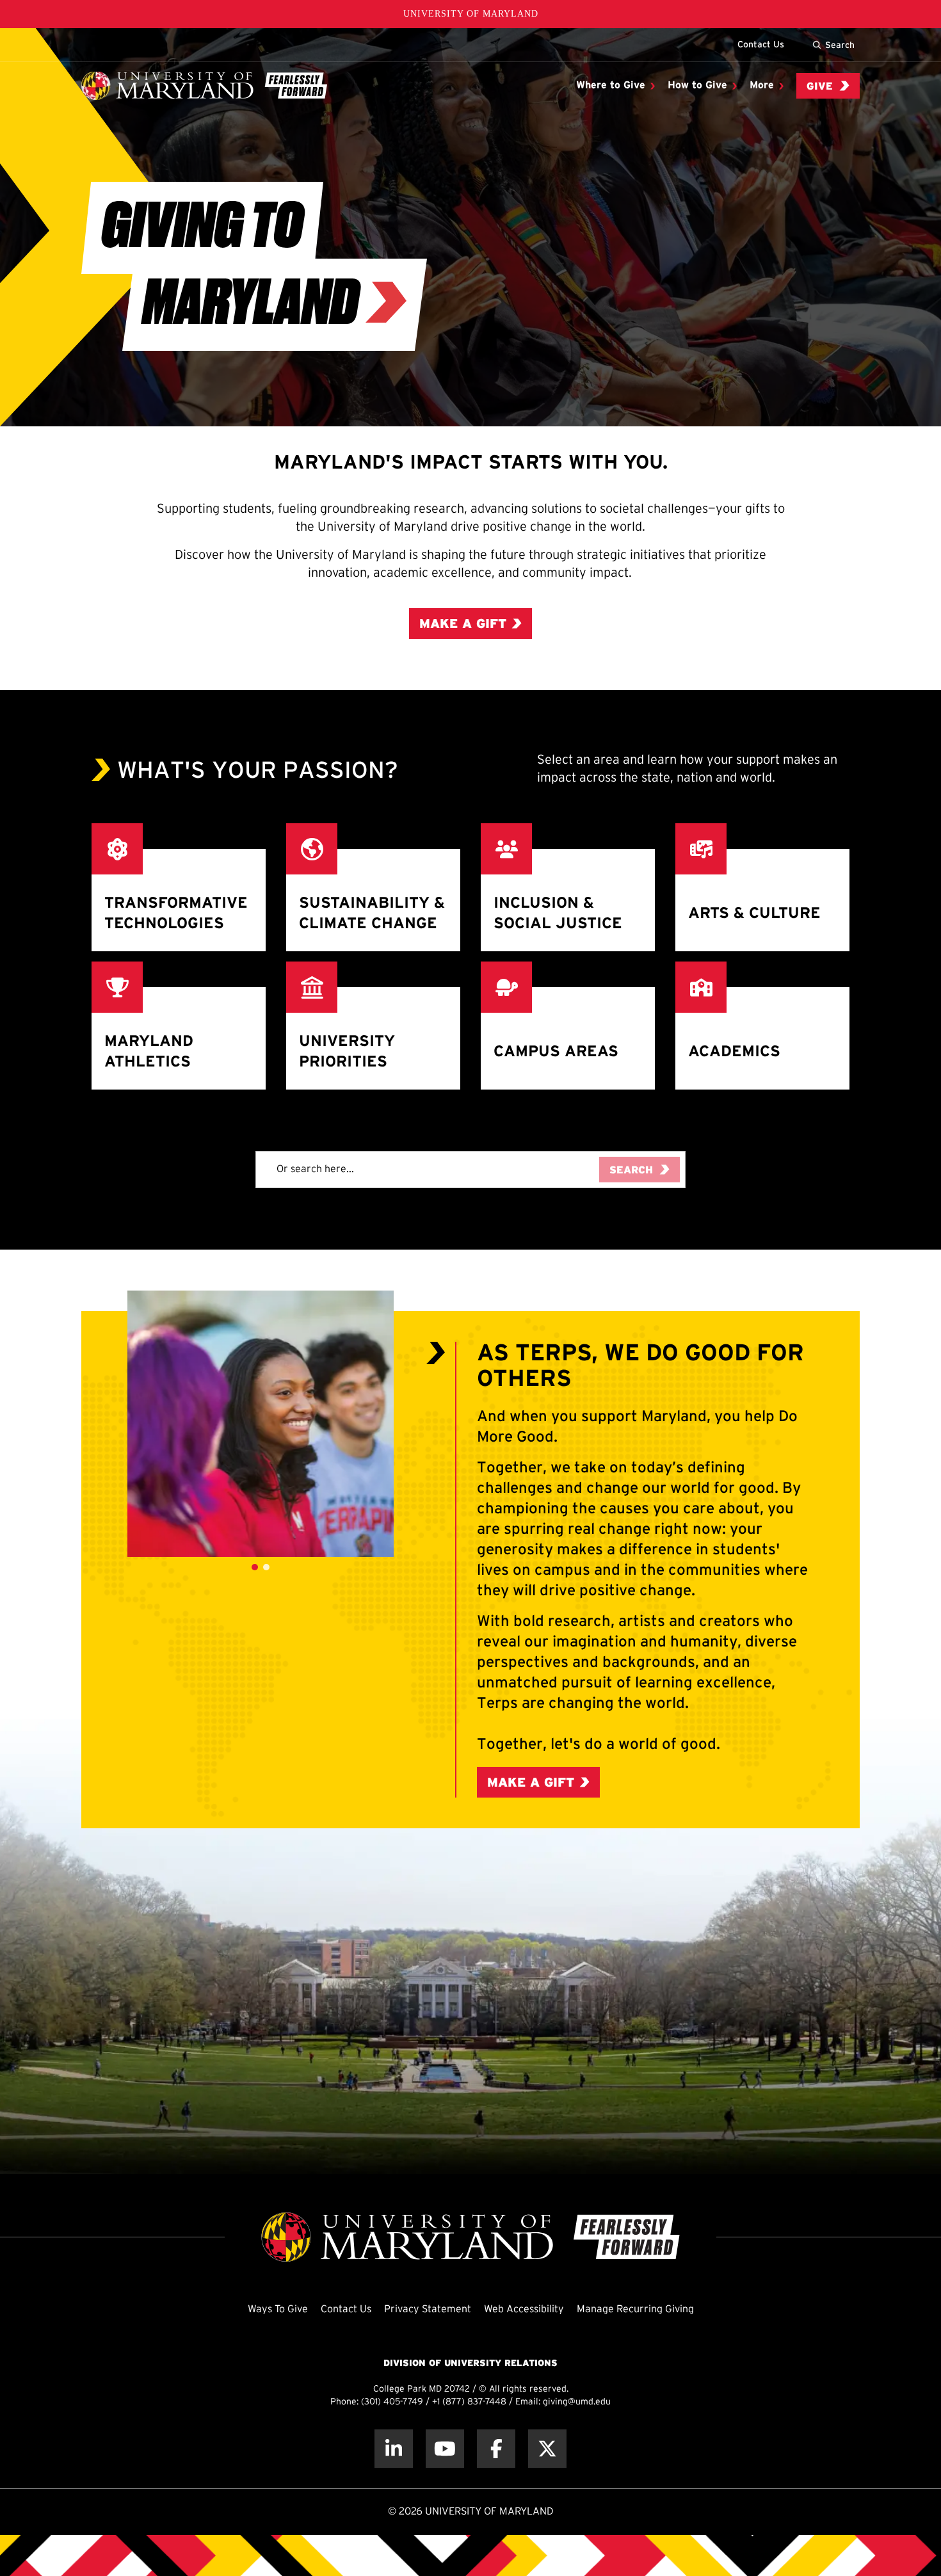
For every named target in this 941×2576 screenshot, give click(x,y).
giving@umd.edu (577, 2402)
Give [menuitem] (820, 87)
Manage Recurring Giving (635, 2309)
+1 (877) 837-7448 (469, 2402)
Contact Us (761, 44)
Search (840, 45)
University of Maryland (471, 14)
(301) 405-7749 (392, 2402)
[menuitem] (615, 86)
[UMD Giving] (204, 86)
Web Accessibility (524, 2309)
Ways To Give (278, 2309)
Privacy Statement (428, 2309)
